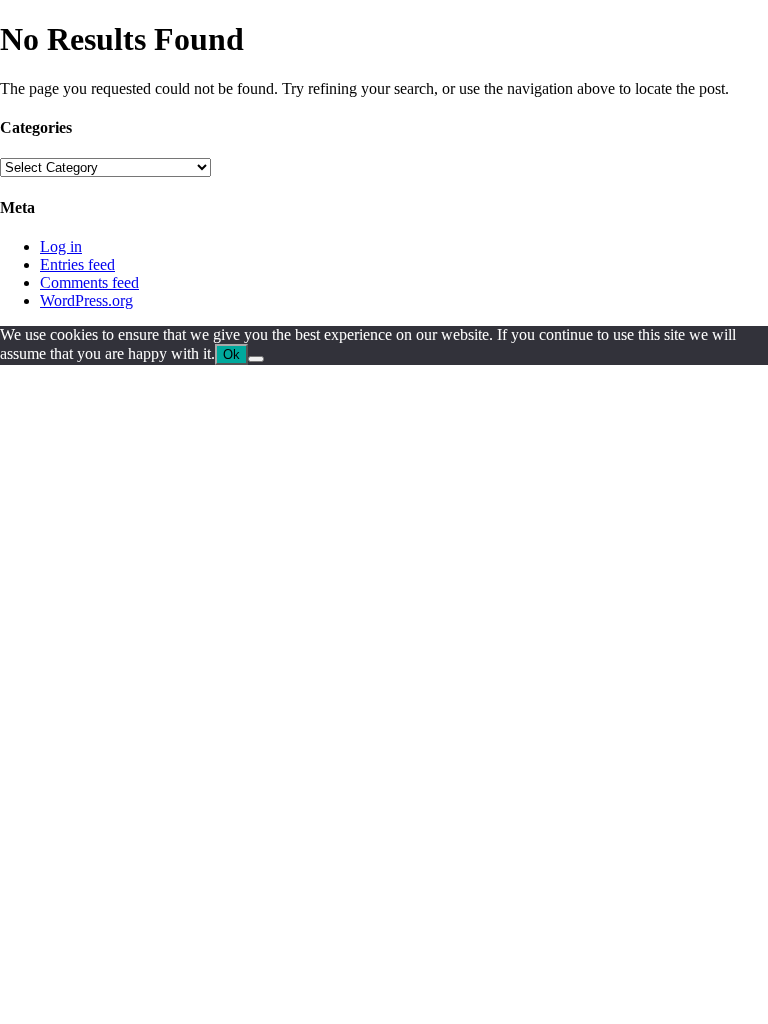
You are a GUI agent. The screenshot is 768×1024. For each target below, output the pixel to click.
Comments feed (89, 282)
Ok (231, 354)
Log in (61, 246)
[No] (256, 359)
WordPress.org (86, 300)
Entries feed (77, 264)
